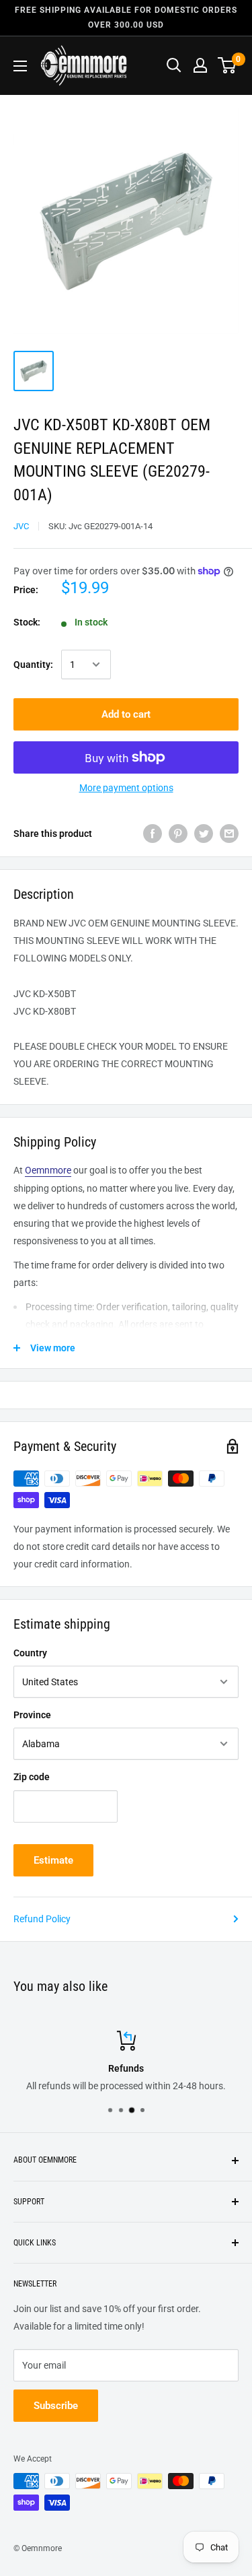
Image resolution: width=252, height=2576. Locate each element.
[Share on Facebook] (153, 834)
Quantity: (33, 665)
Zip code (32, 1777)
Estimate (53, 1860)
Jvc (21, 526)
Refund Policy (42, 1919)
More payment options (126, 788)
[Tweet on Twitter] (204, 834)
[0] (227, 65)
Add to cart (126, 714)
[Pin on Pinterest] (178, 834)
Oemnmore (48, 1170)
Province (32, 1715)
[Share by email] (229, 834)
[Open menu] (20, 66)
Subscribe (56, 2406)
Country (30, 1653)
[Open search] (174, 65)
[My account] (200, 65)
